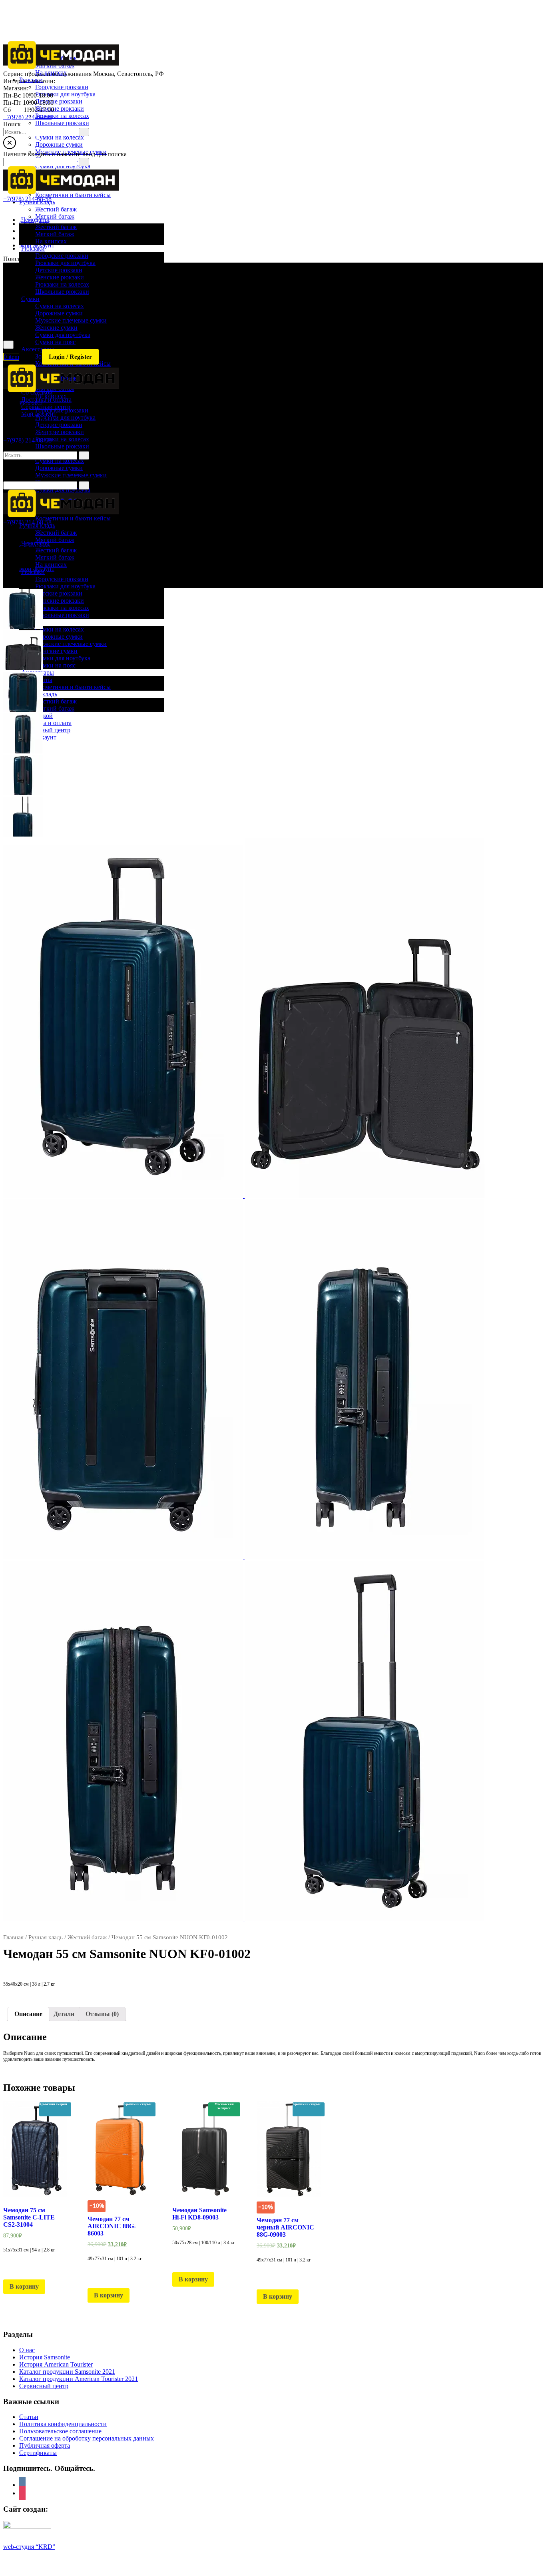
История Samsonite (45, 2357)
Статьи (29, 2417)
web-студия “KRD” (29, 2547)
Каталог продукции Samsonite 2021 (67, 2372)
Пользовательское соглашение (60, 2431)
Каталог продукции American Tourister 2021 (79, 2379)
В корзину (24, 2286)
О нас (27, 2350)
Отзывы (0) (102, 2014)
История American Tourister (56, 2364)
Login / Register (70, 357)
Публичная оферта (45, 2446)
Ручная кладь (46, 1937)
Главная (13, 1937)
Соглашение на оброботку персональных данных (87, 2438)
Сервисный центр (44, 2386)
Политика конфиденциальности (63, 2424)
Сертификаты (38, 2453)
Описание (28, 2014)
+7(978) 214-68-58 (27, 117)
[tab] (28, 2014)
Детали (64, 2014)
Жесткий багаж (87, 1937)
